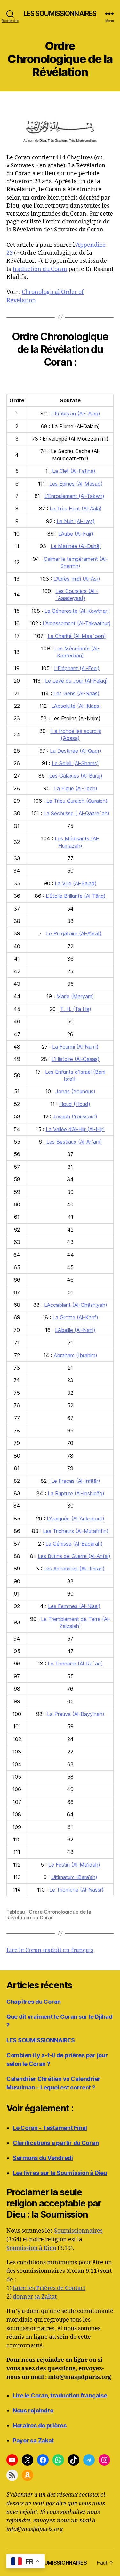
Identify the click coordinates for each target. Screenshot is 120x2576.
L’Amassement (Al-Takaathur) (77, 623)
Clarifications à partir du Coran (56, 2143)
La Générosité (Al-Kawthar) (77, 611)
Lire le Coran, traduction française (60, 2395)
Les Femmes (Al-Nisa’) (74, 1606)
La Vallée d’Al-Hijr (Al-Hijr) (75, 1129)
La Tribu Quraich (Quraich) (77, 801)
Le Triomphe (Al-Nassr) (76, 1890)
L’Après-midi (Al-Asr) (77, 579)
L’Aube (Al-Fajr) (76, 534)
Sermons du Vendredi (43, 2158)
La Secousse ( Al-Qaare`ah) (76, 813)
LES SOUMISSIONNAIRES (60, 14)
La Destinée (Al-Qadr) (76, 751)
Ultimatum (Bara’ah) (74, 1877)
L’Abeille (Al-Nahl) (75, 1330)
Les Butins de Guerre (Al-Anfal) (74, 1556)
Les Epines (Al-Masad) (76, 484)
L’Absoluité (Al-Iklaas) (76, 706)
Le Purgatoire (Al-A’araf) (74, 933)
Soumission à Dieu (31, 2248)
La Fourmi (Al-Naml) (75, 1047)
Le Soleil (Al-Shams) (75, 763)
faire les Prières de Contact (49, 2288)
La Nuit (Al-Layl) (76, 521)
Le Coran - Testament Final (50, 2128)
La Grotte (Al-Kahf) (75, 1317)
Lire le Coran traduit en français (50, 1950)
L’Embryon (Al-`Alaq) (76, 413)
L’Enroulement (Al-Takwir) (74, 496)
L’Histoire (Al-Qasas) (76, 1059)
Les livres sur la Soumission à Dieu (60, 2173)
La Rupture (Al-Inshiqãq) (76, 1493)
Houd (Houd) (75, 1104)
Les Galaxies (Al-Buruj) (76, 776)
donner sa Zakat (35, 2297)
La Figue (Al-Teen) (76, 788)
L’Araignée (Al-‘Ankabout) (76, 1519)
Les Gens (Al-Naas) (76, 693)
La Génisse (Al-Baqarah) (74, 1544)
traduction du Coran (40, 269)
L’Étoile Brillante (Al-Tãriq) (76, 896)
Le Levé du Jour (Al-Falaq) (76, 681)
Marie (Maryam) (75, 996)
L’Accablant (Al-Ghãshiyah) (76, 1305)
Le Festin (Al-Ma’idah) (74, 1865)
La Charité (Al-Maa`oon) (77, 636)
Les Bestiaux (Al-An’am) (74, 1142)
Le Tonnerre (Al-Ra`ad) (75, 1664)
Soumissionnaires (78, 2231)
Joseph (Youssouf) (75, 1116)
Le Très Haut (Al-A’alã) (76, 509)
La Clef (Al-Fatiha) (74, 471)
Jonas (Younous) (75, 1091)
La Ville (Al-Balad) (76, 883)
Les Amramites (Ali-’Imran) (74, 1569)
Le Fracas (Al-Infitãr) (76, 1481)
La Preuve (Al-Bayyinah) (76, 1714)
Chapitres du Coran (34, 2002)
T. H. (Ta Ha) (76, 1009)
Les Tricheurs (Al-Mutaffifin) (76, 1531)
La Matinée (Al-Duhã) (76, 546)
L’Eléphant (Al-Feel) (77, 668)
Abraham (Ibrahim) (76, 1355)
